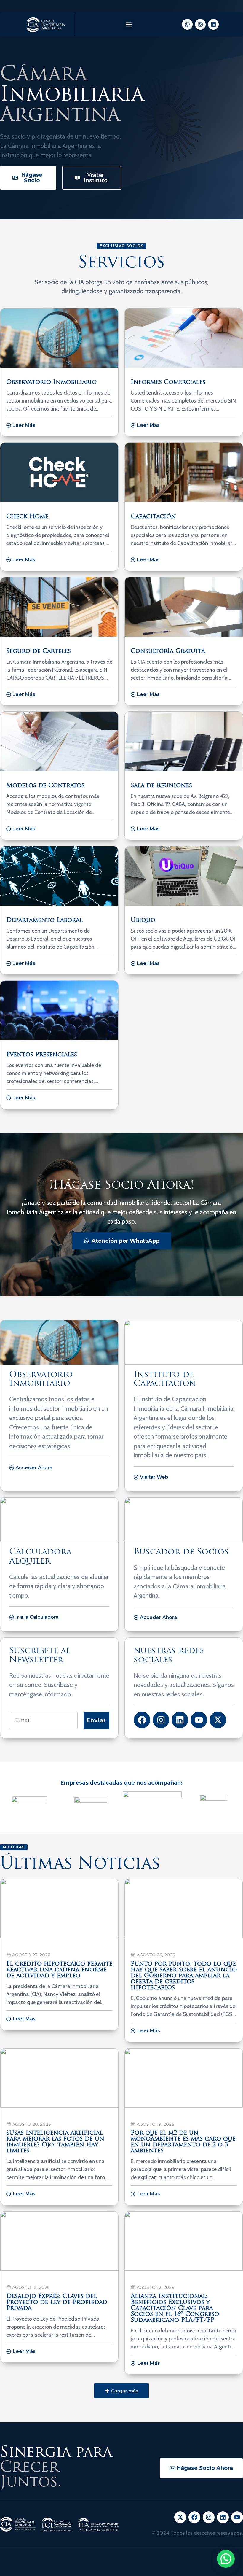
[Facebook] (142, 1720)
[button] (128, 24)
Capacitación (153, 517)
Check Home (27, 517)
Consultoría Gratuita (168, 651)
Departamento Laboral (44, 920)
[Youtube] (199, 1720)
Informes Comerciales (168, 382)
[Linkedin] (213, 24)
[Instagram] (200, 24)
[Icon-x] (180, 2517)
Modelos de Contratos (45, 786)
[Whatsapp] (187, 24)
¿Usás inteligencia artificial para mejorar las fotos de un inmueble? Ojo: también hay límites (55, 2142)
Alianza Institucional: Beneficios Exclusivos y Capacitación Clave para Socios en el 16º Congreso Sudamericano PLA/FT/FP (175, 2308)
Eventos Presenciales (42, 1055)
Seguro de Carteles (39, 651)
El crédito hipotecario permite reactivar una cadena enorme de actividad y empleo (59, 1970)
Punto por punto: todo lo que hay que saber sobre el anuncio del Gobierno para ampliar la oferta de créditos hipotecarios (184, 1976)
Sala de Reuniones (161, 786)
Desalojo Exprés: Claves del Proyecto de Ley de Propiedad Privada (57, 2303)
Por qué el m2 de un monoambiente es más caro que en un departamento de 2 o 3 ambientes (183, 2142)
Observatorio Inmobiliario (51, 382)
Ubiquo (143, 920)
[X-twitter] (218, 1720)
